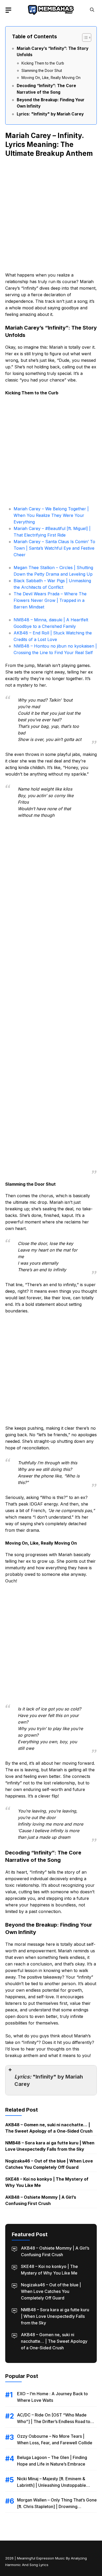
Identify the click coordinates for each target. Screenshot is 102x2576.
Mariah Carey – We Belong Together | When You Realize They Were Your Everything (51, 515)
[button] (92, 10)
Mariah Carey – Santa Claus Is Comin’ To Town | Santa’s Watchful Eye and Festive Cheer (54, 548)
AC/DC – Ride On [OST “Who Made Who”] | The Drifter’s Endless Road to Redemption (54, 2421)
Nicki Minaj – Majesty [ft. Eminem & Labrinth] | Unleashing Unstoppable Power (52, 2485)
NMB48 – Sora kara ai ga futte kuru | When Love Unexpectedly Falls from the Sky (55, 2316)
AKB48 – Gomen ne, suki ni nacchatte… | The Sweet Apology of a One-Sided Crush (54, 2341)
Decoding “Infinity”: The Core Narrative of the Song (46, 89)
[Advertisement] (51, 214)
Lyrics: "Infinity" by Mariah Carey (50, 114)
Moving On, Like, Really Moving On (51, 78)
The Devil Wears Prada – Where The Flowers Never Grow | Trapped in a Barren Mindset (50, 600)
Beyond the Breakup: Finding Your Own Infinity (51, 103)
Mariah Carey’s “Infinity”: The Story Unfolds (53, 52)
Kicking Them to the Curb (43, 63)
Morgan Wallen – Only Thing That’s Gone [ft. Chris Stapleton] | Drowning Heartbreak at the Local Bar (57, 2506)
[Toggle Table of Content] (84, 38)
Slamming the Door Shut (42, 71)
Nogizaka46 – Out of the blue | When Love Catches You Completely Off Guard (51, 2291)
